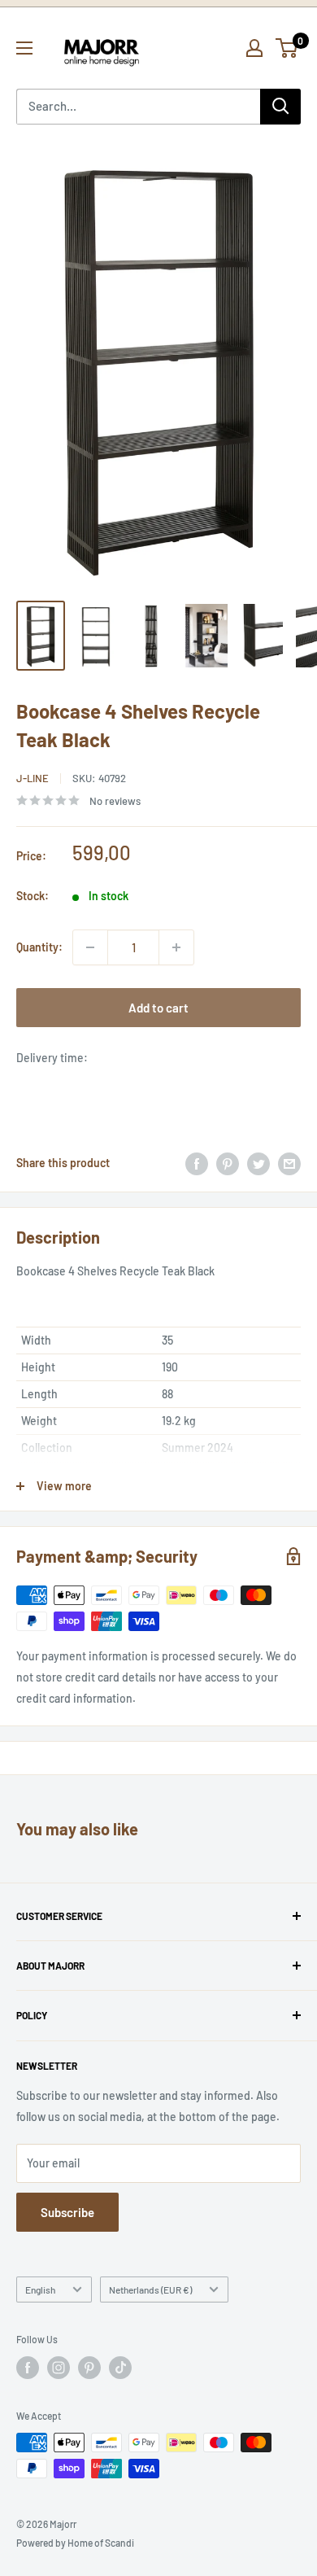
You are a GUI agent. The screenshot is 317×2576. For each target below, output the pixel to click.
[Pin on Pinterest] (228, 1163)
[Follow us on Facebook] (28, 2368)
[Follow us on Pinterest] (89, 2368)
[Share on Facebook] (197, 1163)
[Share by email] (289, 1163)
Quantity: (39, 947)
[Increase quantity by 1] (176, 947)
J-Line (33, 778)
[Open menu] (24, 48)
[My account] (254, 48)
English (40, 2290)
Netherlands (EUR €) (150, 2290)
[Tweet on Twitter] (258, 1163)
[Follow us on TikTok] (120, 2368)
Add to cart (158, 1008)
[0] (287, 48)
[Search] (280, 107)
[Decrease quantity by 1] (90, 947)
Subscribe (67, 2212)
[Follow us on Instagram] (59, 2368)
